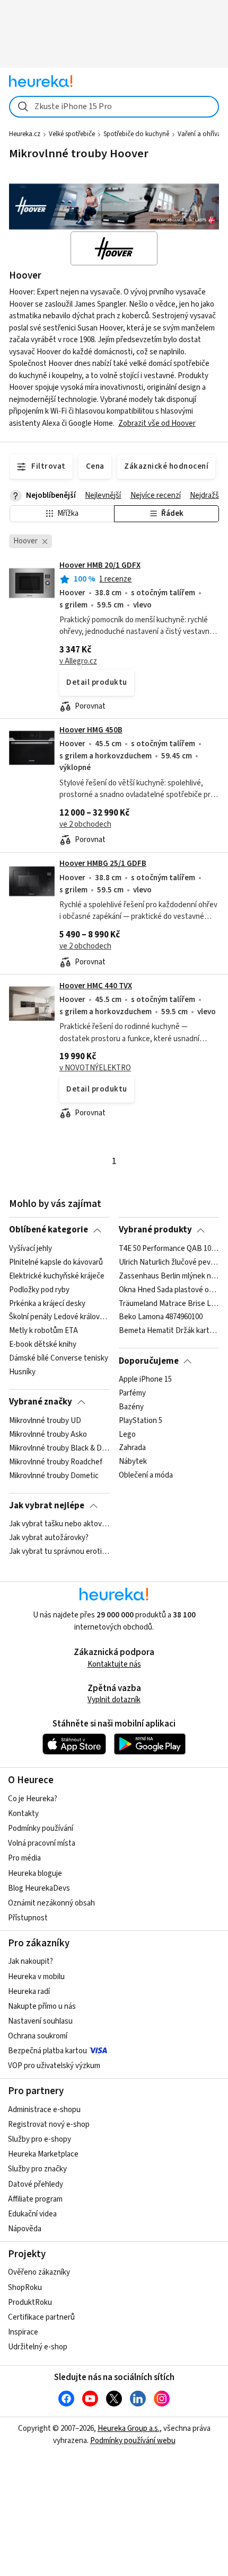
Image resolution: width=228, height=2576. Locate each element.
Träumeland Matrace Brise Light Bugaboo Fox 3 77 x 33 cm (169, 1303)
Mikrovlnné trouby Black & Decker (59, 1448)
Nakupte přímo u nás (42, 2006)
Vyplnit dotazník (114, 1700)
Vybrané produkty (155, 1230)
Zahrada (132, 1448)
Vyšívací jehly (30, 1249)
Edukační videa (32, 2214)
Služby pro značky (37, 2169)
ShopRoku (25, 2288)
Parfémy (132, 1393)
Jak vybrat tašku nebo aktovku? (59, 1524)
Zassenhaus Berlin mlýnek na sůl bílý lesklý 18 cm (169, 1276)
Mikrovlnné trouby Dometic (54, 1475)
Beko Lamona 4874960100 (161, 1317)
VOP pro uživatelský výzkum (54, 2066)
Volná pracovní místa (42, 1843)
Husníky (22, 1372)
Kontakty (23, 1814)
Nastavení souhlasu (40, 2021)
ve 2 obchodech (85, 824)
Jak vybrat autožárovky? (49, 1538)
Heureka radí (29, 1992)
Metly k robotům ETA (43, 1331)
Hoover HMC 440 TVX (96, 986)
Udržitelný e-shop (38, 2347)
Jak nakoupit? (30, 1961)
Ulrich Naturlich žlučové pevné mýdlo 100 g (169, 1262)
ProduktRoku (30, 2302)
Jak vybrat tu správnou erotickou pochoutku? (59, 1552)
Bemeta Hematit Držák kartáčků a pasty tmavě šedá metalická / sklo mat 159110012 (169, 1331)
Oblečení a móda (146, 1475)
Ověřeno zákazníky (39, 2272)
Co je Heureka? (33, 1799)
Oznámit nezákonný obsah (51, 1903)
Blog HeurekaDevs (39, 1888)
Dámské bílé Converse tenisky (59, 1358)
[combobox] (114, 107)
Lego (127, 1434)
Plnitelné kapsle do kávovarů (56, 1262)
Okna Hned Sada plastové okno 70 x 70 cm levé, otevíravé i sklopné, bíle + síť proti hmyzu (169, 1290)
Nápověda (25, 2229)
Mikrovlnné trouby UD (45, 1421)
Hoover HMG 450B (91, 730)
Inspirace (23, 2332)
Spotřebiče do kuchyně (136, 134)
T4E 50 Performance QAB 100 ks (169, 1249)
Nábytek (133, 1462)
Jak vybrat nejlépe (47, 1506)
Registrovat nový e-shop (49, 2125)
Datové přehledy (36, 2184)
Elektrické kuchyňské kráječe (57, 1276)
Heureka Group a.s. (129, 2429)
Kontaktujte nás (114, 1664)
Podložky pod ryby (39, 1290)
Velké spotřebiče (72, 134)
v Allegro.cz (78, 661)
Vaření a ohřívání (202, 134)
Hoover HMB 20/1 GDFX (100, 565)
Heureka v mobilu (36, 1977)
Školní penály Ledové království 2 (59, 1317)
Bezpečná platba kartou (47, 2051)
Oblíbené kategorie (49, 1230)
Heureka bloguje (35, 1873)
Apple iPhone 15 (145, 1380)
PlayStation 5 (141, 1421)
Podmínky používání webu (133, 2441)
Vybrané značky (41, 1402)
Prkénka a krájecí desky (47, 1303)
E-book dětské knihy (43, 1345)
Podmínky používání (41, 1828)
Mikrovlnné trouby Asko (48, 1434)
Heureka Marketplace (43, 2154)
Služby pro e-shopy (40, 2139)
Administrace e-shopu (44, 2110)
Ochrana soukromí (38, 2036)
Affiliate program (35, 2199)
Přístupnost (28, 1918)
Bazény (131, 1407)
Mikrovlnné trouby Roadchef (56, 1462)
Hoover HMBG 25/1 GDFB (103, 864)
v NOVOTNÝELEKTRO (95, 1068)
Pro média (24, 1858)
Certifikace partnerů (41, 2317)
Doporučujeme (149, 1361)
